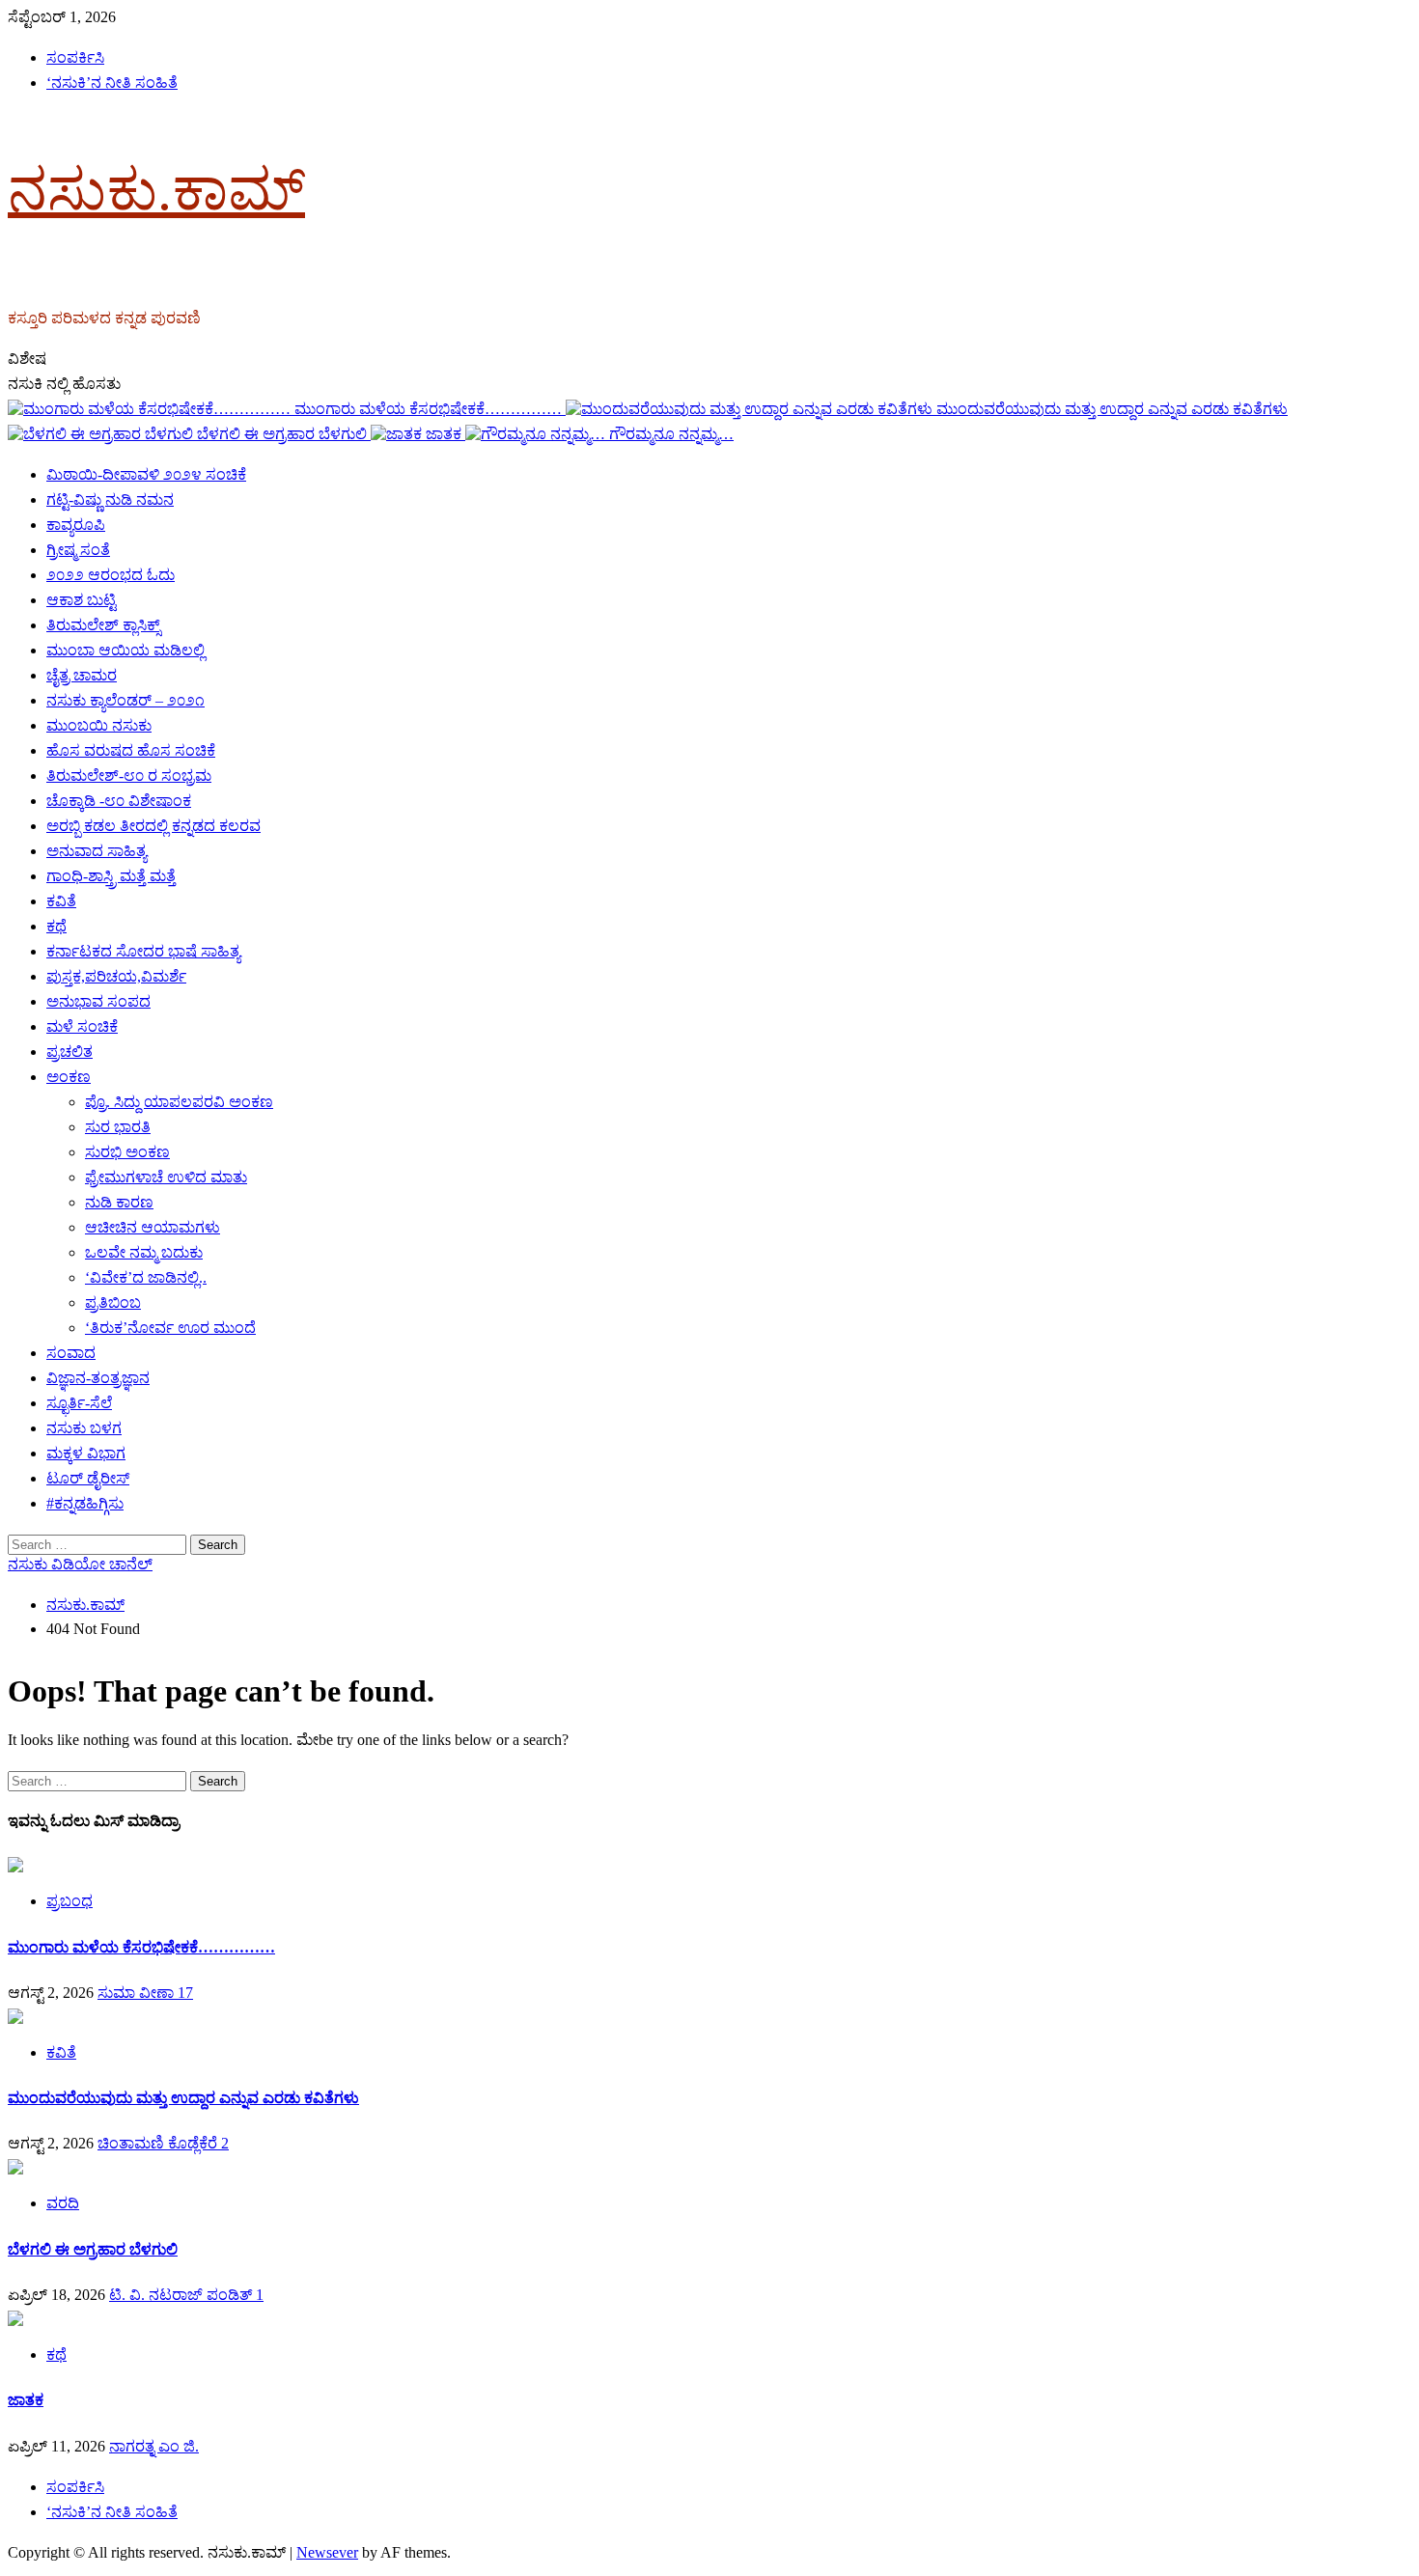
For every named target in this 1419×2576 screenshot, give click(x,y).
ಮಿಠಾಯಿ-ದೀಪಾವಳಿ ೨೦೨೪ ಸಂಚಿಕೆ (146, 474)
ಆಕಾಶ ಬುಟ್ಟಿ (81, 600)
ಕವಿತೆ (61, 901)
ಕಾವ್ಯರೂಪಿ (76, 525)
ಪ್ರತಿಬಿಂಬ (113, 1302)
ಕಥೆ (56, 926)
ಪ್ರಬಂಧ (70, 1901)
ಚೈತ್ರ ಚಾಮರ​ (82, 675)
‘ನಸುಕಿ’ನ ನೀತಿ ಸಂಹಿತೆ (112, 83)
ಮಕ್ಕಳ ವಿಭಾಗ (86, 1453)
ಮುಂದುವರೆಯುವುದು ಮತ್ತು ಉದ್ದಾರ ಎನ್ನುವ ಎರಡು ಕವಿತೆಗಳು (1112, 409)
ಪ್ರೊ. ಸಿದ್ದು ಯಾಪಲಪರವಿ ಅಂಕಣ (179, 1102)
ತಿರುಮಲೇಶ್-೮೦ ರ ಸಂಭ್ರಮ (129, 776)
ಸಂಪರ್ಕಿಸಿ (75, 57)
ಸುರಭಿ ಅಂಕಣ (127, 1152)
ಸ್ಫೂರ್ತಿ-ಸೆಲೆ (79, 1403)
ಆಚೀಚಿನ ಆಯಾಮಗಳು (153, 1227)
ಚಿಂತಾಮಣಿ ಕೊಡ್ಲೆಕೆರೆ (159, 2143)
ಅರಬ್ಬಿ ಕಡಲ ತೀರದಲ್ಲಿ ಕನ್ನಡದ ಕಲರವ (153, 826)
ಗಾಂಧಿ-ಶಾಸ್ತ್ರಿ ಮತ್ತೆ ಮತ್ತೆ (111, 876)
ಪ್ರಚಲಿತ (70, 1052)
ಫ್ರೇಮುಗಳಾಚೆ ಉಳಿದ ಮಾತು (166, 1177)
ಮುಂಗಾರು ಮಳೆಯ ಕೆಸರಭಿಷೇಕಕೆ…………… (430, 409)
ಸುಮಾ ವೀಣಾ (138, 1993)
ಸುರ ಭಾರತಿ (118, 1127)
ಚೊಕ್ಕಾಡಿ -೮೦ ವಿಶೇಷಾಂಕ (119, 801)
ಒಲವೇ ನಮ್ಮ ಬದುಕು (144, 1252)
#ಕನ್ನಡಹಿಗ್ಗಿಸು (85, 1503)
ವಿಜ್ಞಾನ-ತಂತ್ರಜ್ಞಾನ (98, 1378)
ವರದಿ (63, 2203)
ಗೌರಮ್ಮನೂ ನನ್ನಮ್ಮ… (671, 434)
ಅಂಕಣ (69, 1077)
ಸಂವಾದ (71, 1353)
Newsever (327, 2552)
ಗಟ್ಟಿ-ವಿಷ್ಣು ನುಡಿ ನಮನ (110, 499)
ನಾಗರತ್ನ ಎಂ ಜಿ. (154, 2446)
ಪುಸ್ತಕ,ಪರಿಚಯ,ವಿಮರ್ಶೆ (116, 976)
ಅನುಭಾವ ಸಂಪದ (98, 1001)
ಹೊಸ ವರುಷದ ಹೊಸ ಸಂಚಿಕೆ (131, 750)
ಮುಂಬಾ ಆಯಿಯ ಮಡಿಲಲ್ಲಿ (125, 650)
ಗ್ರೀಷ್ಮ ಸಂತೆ (78, 550)
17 (185, 1993)
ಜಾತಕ (445, 434)
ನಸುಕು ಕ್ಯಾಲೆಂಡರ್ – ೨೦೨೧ (125, 700)
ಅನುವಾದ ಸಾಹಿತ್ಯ (97, 851)
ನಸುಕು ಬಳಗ (84, 1428)
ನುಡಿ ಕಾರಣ (119, 1202)
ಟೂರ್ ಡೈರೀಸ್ (88, 1478)
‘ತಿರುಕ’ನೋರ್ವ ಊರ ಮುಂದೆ (170, 1328)
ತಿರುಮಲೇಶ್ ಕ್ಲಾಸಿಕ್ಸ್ (103, 625)
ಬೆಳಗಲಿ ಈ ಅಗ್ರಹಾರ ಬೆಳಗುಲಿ (284, 434)
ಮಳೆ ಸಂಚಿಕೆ (82, 1026)
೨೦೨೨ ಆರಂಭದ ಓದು (111, 575)
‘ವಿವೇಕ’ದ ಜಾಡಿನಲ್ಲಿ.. (146, 1277)
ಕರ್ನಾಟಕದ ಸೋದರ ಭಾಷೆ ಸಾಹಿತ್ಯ (143, 951)
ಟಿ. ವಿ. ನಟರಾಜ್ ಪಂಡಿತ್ (182, 2295)
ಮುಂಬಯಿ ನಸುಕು (99, 725)
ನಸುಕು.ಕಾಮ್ (156, 190)
